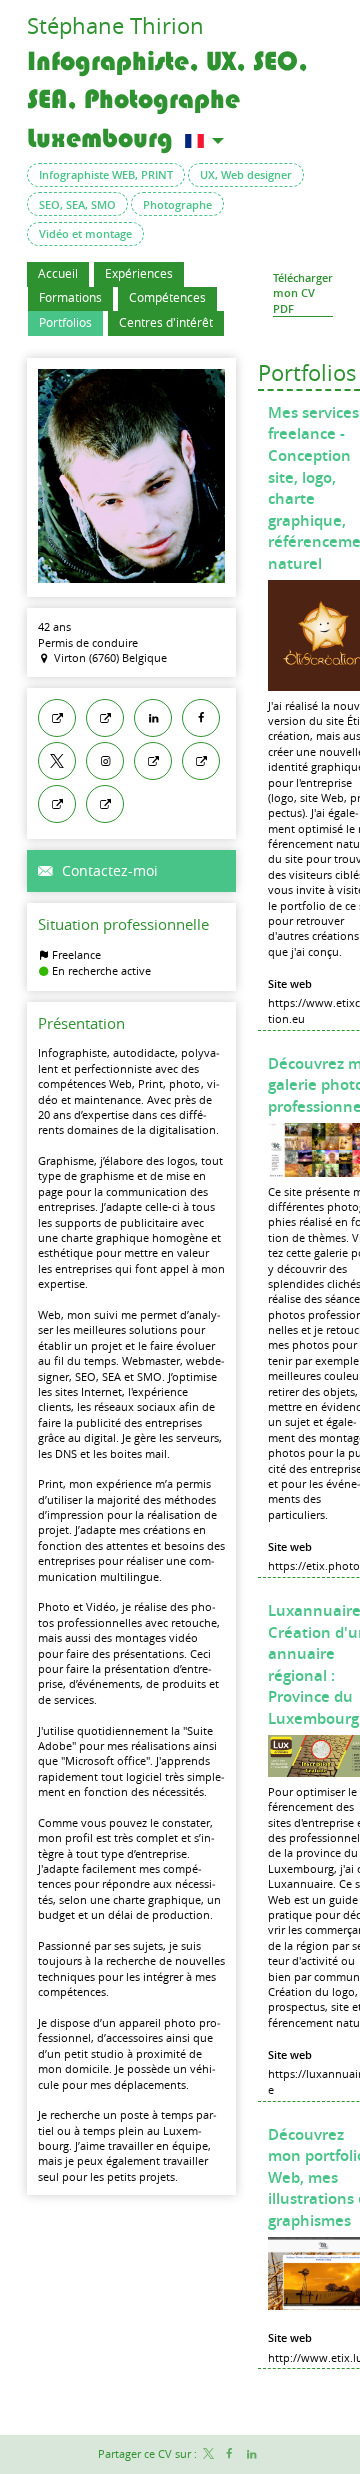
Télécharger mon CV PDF (303, 293)
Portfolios (307, 372)
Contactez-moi (108, 870)
